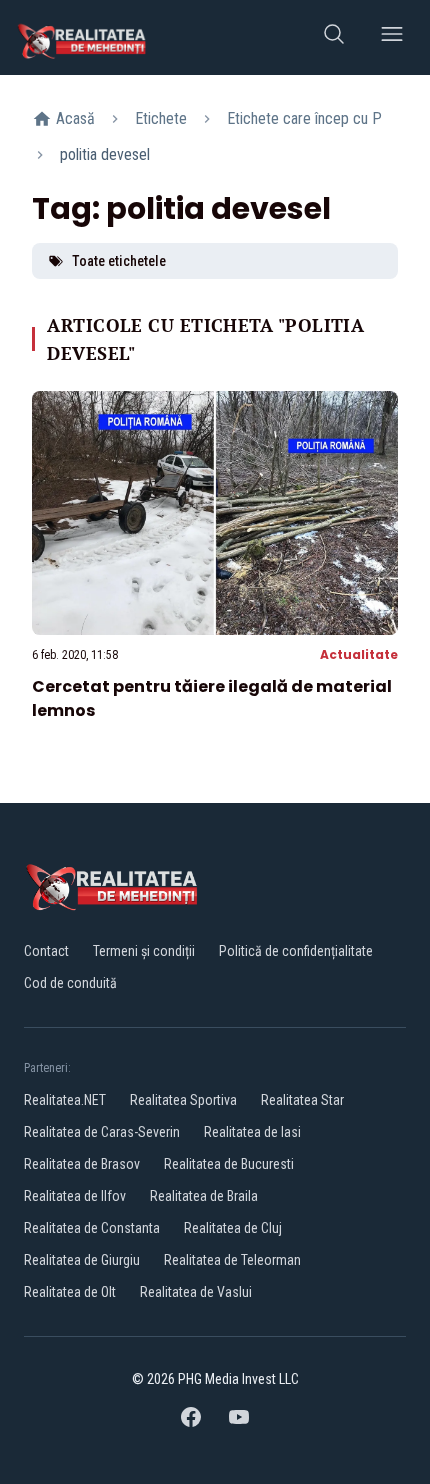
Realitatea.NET (65, 1100)
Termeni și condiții (144, 951)
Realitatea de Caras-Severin (102, 1132)
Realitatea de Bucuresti (229, 1164)
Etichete (161, 118)
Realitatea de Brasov (82, 1164)
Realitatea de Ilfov (75, 1196)
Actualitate (359, 654)
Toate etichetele (119, 261)
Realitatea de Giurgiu (82, 1260)
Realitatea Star (302, 1100)
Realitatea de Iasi (252, 1132)
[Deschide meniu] (392, 37)
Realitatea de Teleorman (232, 1260)
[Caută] (334, 37)
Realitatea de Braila (204, 1196)
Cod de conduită (70, 983)
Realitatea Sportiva (183, 1100)
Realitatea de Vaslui (196, 1292)
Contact (46, 951)
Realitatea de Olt (70, 1292)
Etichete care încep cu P (304, 118)
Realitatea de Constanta (92, 1228)
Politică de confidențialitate (296, 951)
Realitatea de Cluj (233, 1228)
